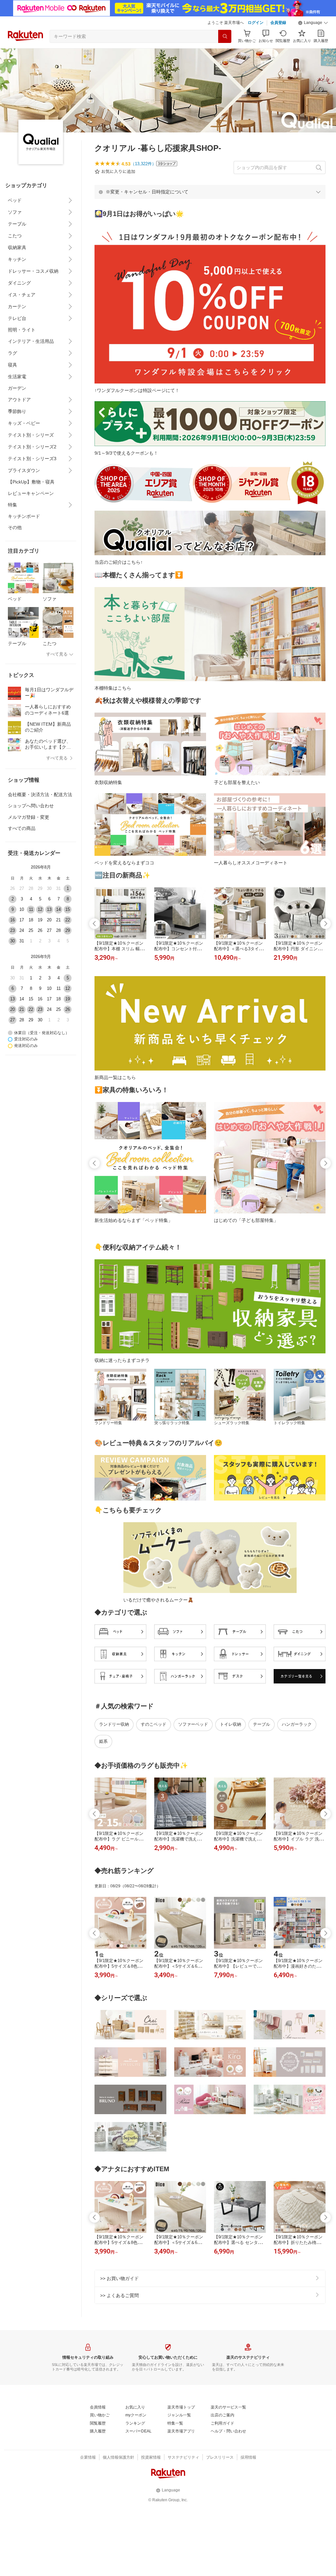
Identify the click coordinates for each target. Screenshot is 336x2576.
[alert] (210, 192)
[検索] (225, 36)
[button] (313, 23)
